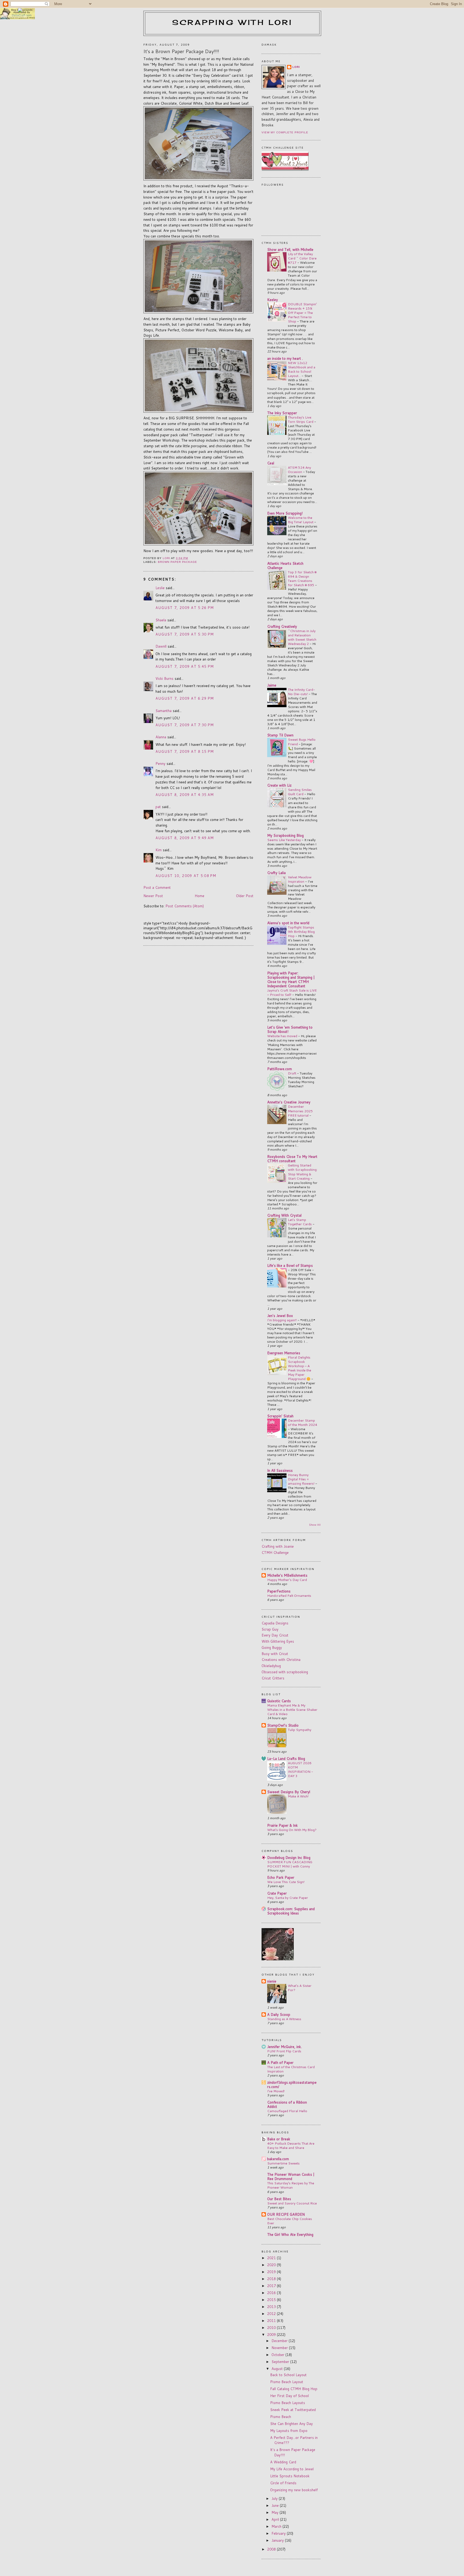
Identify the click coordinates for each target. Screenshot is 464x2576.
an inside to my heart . (285, 358)
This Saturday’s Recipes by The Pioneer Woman (291, 2185)
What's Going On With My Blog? (292, 1830)
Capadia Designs (275, 1623)
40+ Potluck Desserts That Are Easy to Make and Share (291, 2145)
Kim (159, 850)
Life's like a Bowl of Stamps (290, 1265)
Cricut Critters (273, 1678)
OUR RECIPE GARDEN (286, 2214)
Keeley (273, 300)
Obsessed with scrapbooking (285, 1672)
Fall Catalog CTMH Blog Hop (294, 2389)
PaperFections (279, 1591)
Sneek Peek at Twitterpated (293, 2410)
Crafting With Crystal (284, 1215)
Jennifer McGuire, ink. (284, 2047)
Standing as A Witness (284, 2019)
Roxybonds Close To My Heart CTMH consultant (292, 1159)
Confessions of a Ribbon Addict (287, 2104)
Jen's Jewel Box (280, 1316)
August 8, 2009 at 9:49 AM (185, 838)
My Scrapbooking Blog (285, 835)
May (275, 2512)
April (276, 2519)
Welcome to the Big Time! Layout (301, 520)
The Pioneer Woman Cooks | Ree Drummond (291, 2177)
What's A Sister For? (300, 1988)
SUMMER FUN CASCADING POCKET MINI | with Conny (290, 1864)
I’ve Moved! (276, 2091)
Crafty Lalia (276, 873)
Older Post (245, 896)
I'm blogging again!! (282, 1320)
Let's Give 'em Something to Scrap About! (290, 1029)
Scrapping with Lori (232, 22)
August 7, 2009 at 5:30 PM (185, 634)
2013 (272, 2307)
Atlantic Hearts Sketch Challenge (285, 566)
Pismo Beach (281, 2417)
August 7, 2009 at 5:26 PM (185, 608)
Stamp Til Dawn (280, 735)
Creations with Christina (281, 1660)
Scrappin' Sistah (280, 1416)
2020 (272, 2265)
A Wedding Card (283, 2462)
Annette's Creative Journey (289, 1102)
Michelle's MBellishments (287, 1575)
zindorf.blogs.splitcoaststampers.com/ (292, 2085)
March (277, 2526)
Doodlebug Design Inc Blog (289, 1858)
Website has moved (283, 1036)
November (280, 2348)
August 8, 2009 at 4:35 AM (185, 795)
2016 (272, 2293)
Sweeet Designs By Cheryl (289, 1792)
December (280, 2341)
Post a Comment (157, 887)
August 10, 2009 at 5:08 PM (186, 876)
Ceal (271, 463)
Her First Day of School (289, 2396)
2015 (272, 2300)
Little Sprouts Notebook (290, 2476)
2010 (272, 2328)
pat (158, 807)
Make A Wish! (298, 1796)
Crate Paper (277, 1893)
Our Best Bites (279, 2199)
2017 (272, 2286)
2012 (272, 2314)
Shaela (161, 620)
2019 (272, 2272)
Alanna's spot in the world (288, 923)
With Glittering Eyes (278, 1641)
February (279, 2533)
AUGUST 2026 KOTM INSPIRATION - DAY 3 (300, 1769)
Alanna (161, 737)
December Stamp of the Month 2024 (302, 1422)
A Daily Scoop (279, 2014)
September (281, 2362)
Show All (315, 1525)
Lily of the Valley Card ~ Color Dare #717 (302, 258)
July (275, 2498)
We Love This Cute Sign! (286, 1882)
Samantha (164, 711)
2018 (272, 2279)
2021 (272, 2258)
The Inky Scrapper (282, 413)
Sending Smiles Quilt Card (300, 792)
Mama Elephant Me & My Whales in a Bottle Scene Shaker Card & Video (292, 1709)
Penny (160, 764)
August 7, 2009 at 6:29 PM (185, 698)
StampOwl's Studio (283, 1725)
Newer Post (153, 896)
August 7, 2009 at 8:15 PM (185, 751)
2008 (272, 2549)
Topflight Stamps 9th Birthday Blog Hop (301, 931)
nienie (272, 1981)
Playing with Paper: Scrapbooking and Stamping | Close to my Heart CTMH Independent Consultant (291, 979)
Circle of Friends (283, 2483)
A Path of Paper (280, 2063)
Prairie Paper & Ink (282, 1825)
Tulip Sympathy (300, 1730)
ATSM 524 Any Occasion (299, 469)
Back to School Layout (288, 2375)
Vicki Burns (164, 678)
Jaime (272, 685)
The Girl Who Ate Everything (290, 2234)
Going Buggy (272, 1647)
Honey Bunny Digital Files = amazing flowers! (302, 1479)
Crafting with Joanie (278, 1546)
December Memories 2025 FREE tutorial (300, 1111)
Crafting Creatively (282, 626)
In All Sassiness (280, 1470)
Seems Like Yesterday (284, 840)
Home (200, 896)
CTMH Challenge (275, 1553)
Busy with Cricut (275, 1654)
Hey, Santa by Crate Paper (288, 1898)
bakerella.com (278, 2159)
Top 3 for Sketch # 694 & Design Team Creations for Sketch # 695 (302, 578)
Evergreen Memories (284, 1353)
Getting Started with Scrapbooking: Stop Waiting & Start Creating (303, 1172)
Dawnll (161, 646)
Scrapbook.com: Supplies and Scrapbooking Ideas (291, 1911)
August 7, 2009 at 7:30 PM (185, 725)
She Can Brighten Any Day (291, 2424)
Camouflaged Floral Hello (287, 2111)
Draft (292, 1073)
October (278, 2355)
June (276, 2505)
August (278, 2369)
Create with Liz (279, 785)
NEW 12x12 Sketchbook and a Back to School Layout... (302, 369)
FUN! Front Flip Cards (284, 2051)
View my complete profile (285, 132)
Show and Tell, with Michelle (290, 249)
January (278, 2540)
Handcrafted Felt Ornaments (289, 1595)
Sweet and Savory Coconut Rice (292, 2203)
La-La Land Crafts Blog (286, 1759)
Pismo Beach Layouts (288, 2403)
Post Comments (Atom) (185, 906)
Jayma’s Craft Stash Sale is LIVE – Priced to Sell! (292, 992)
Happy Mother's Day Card (287, 1580)
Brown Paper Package (177, 562)
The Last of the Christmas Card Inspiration (291, 2069)
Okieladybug (271, 1666)
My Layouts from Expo (289, 2431)
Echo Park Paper (281, 1877)
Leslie (160, 588)
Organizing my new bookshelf (294, 2490)
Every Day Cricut (275, 1635)
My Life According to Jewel (292, 2469)
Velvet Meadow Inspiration (300, 879)
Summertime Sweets (283, 2163)
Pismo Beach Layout (287, 2382)
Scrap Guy (270, 1629)
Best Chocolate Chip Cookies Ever (290, 2221)
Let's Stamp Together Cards (300, 1222)
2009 (272, 2335)
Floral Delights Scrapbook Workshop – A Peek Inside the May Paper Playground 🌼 (300, 1368)
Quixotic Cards (279, 1701)
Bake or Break (279, 2139)
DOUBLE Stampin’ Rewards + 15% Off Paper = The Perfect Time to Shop (302, 313)
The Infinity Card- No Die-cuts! (301, 692)
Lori (296, 67)
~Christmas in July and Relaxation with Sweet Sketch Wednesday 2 (302, 637)
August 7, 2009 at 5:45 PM (185, 666)
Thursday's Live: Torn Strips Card (301, 419)
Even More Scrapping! (285, 513)
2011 (272, 2321)
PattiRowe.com (280, 1069)
